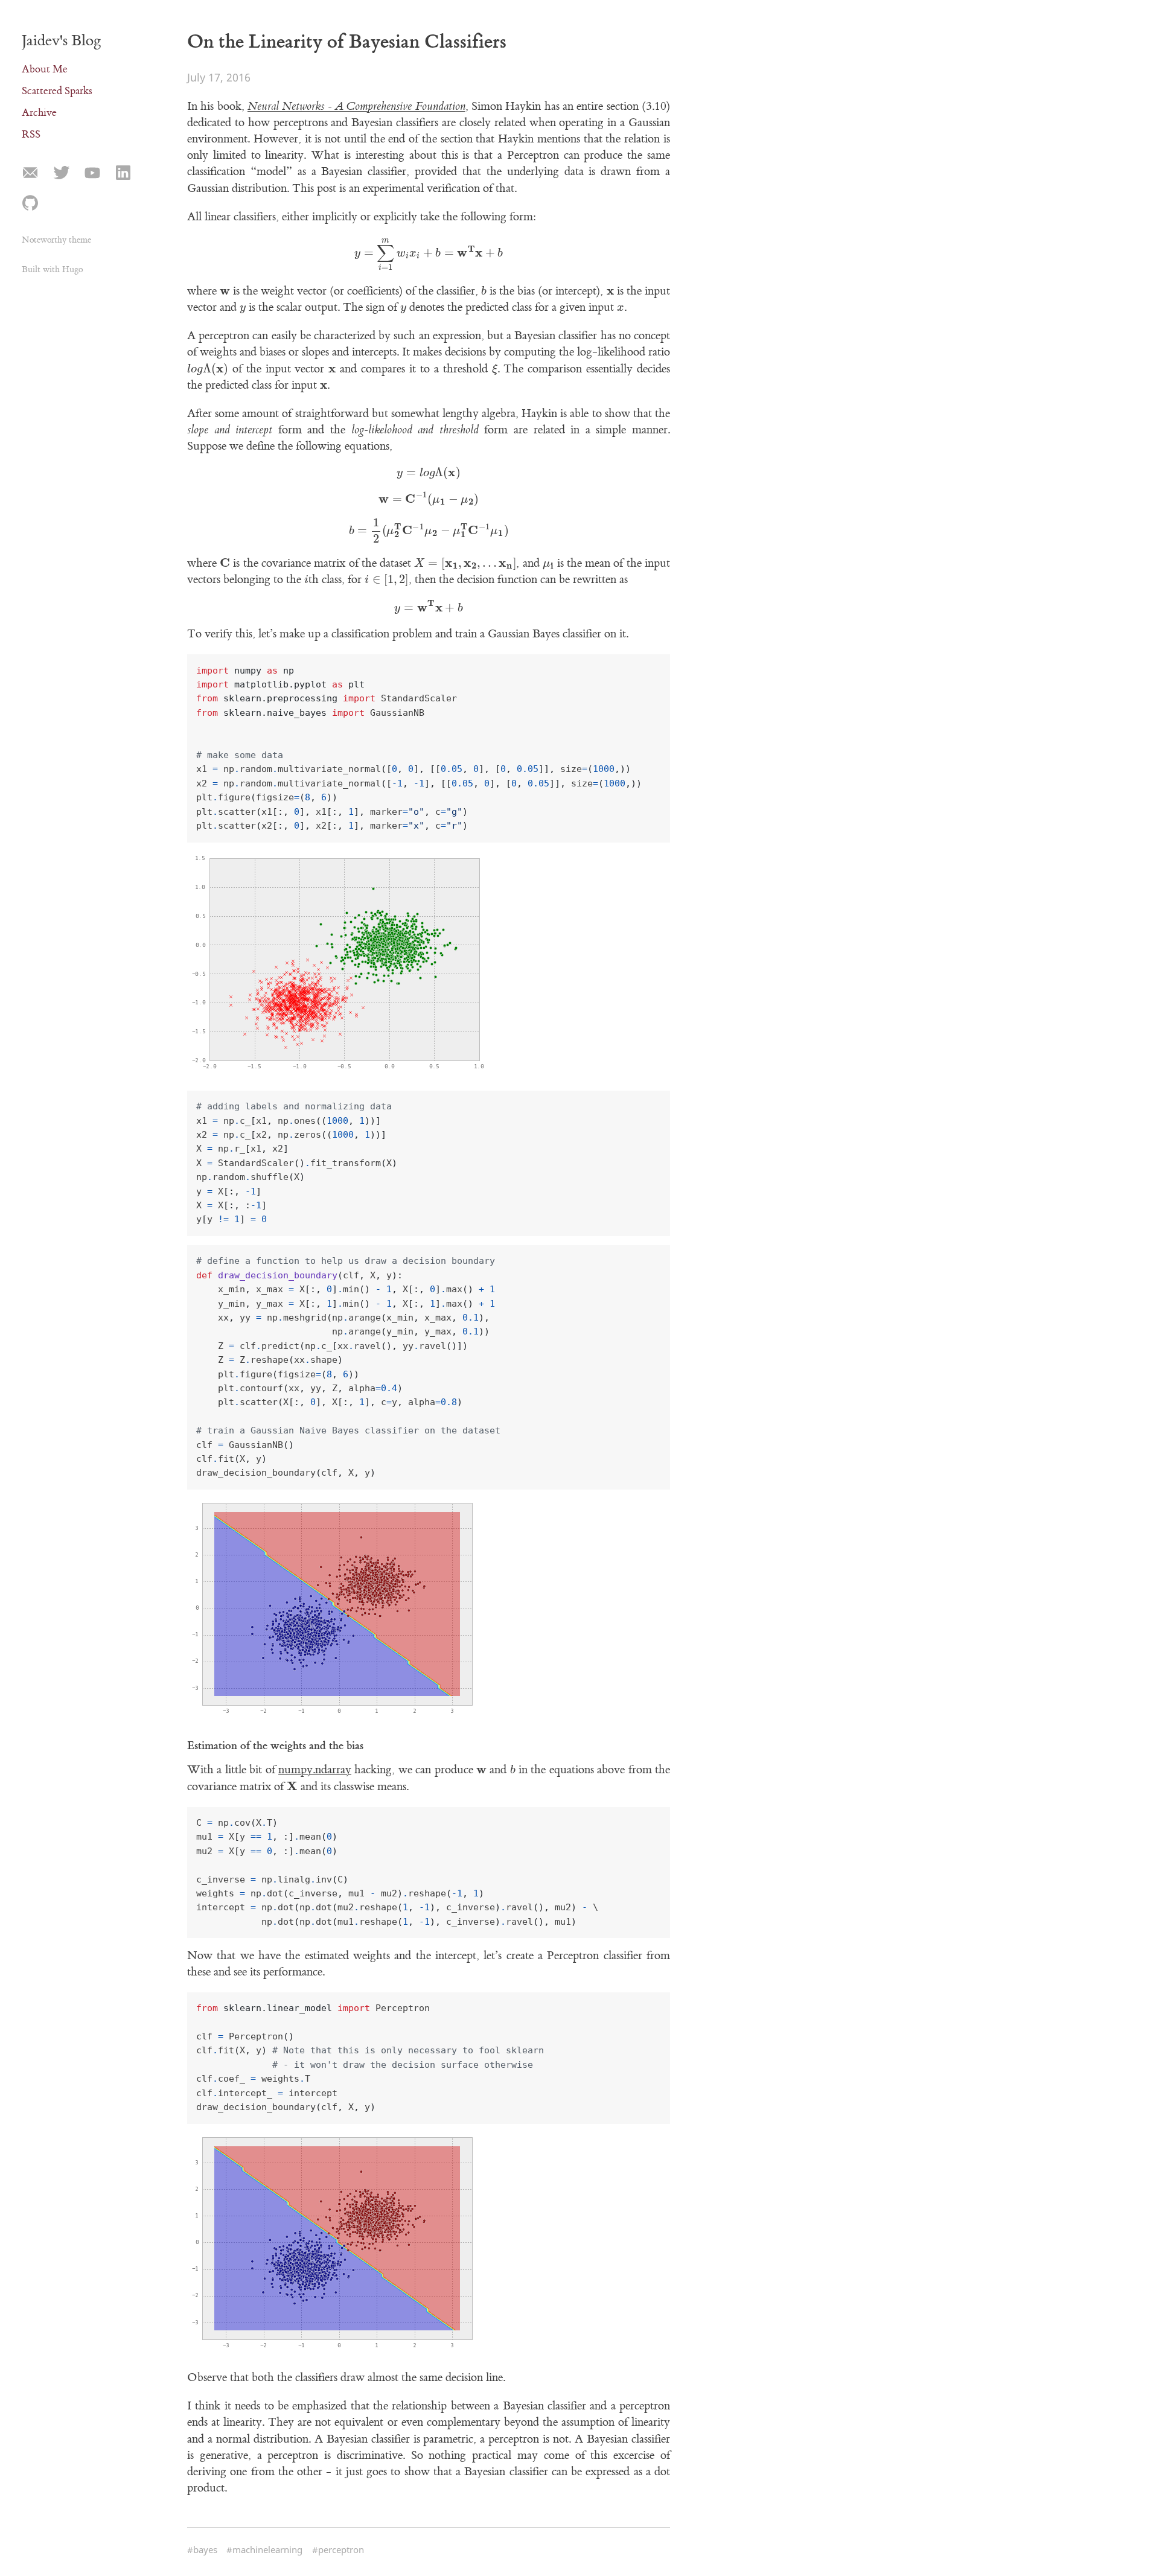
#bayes (202, 2549)
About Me (45, 69)
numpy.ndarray (315, 1770)
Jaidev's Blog (62, 40)
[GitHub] (30, 203)
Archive (39, 113)
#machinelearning (264, 2549)
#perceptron (338, 2549)
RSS (31, 134)
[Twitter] (61, 174)
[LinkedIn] (123, 174)
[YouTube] (92, 174)
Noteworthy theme (56, 240)
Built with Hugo (52, 269)
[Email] (30, 174)
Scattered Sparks (57, 91)
